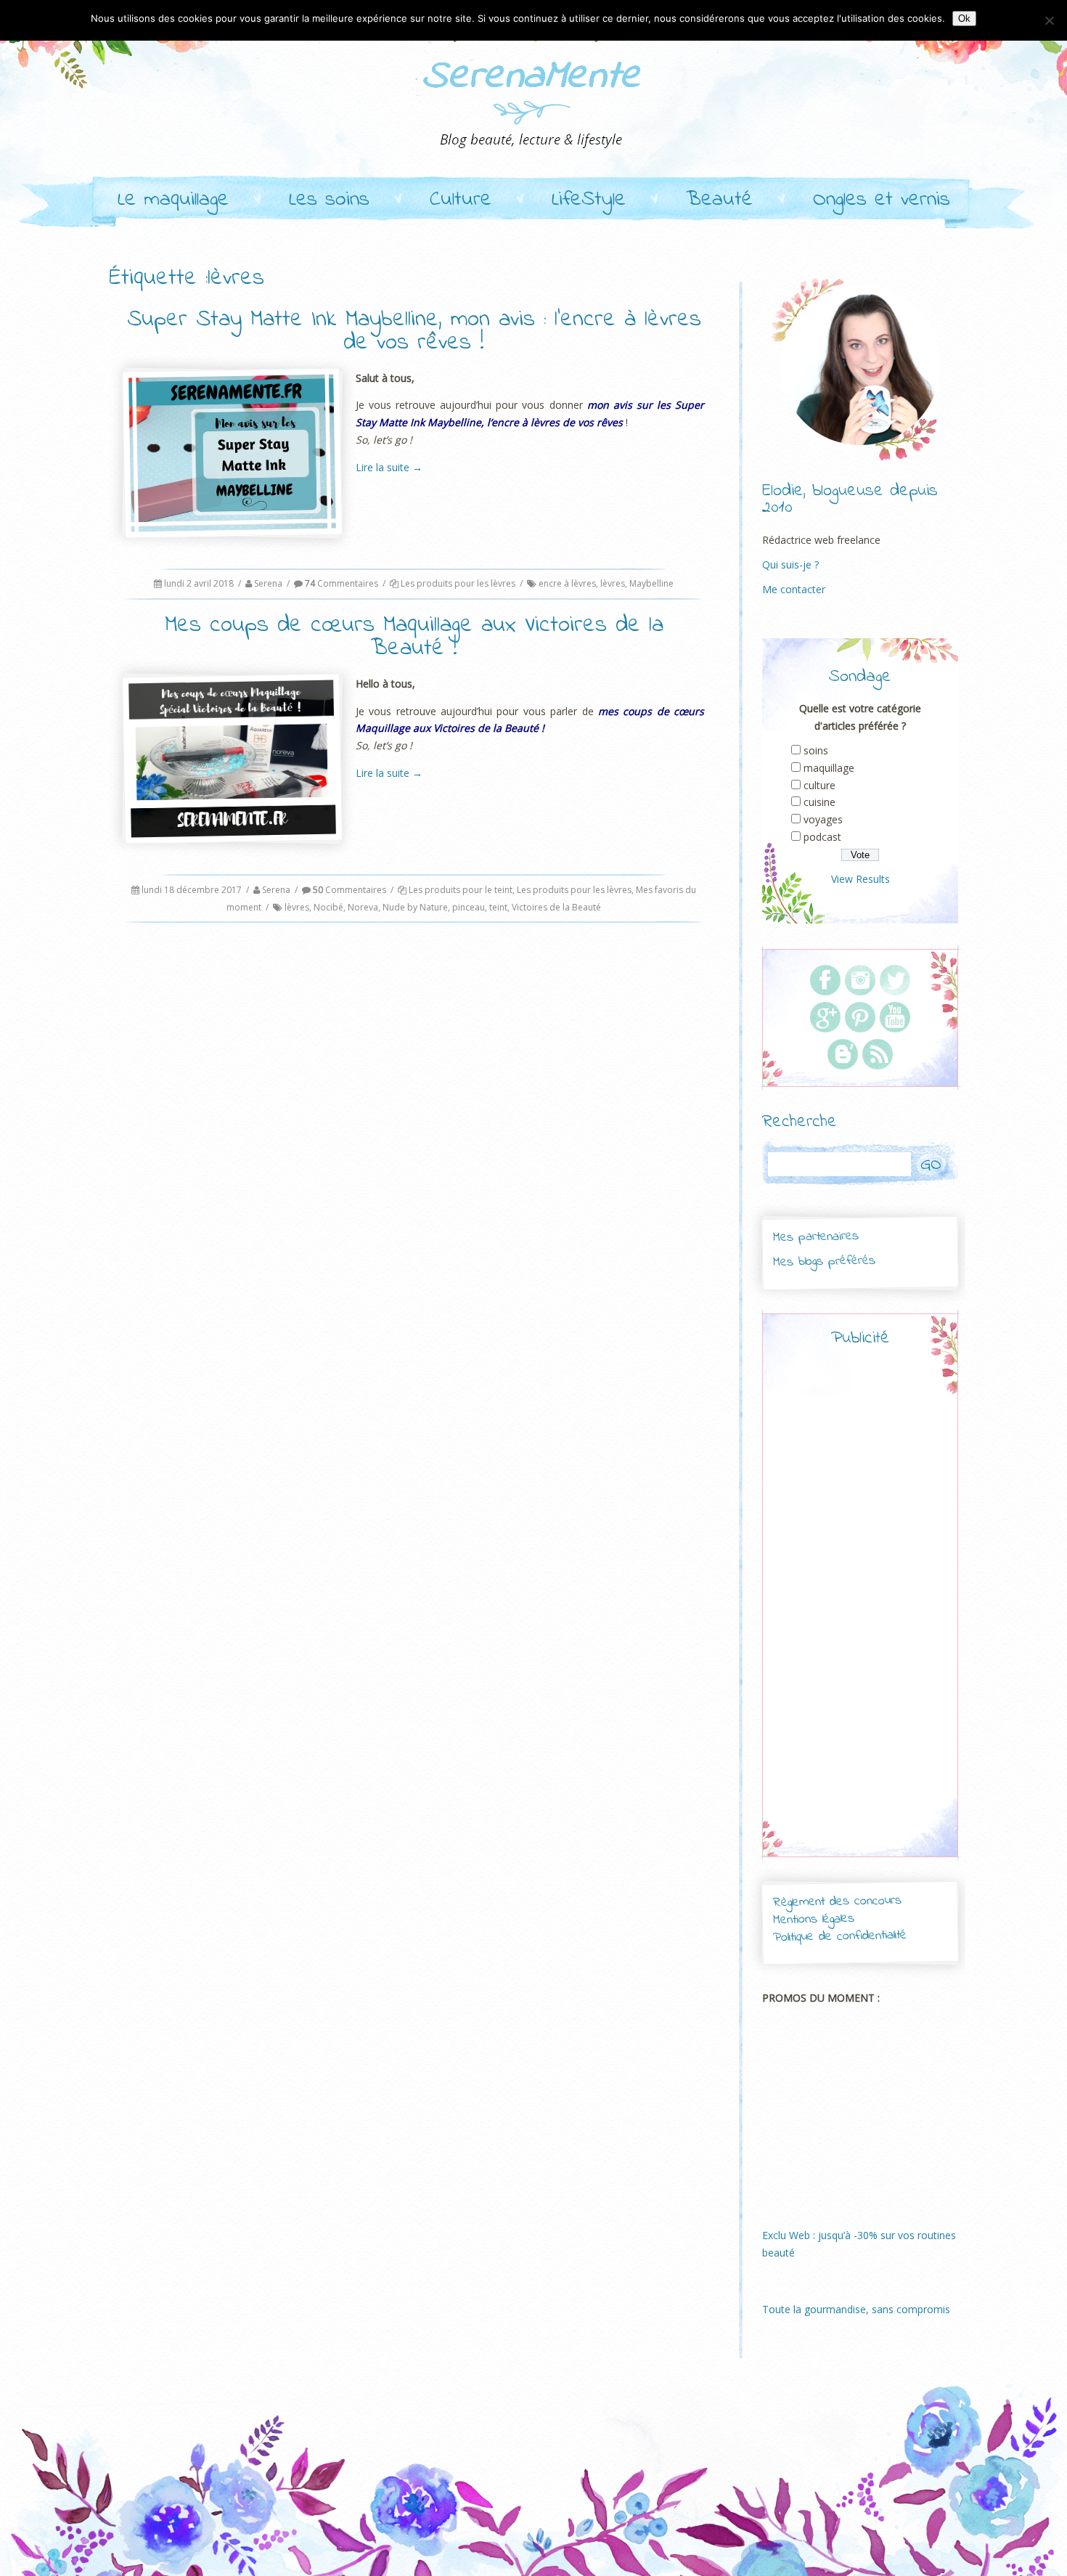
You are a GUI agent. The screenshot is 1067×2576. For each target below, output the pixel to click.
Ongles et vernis (882, 200)
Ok (964, 19)
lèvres (613, 583)
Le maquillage (173, 200)
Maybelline (651, 583)
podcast (822, 837)
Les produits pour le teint (461, 890)
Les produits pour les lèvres (458, 583)
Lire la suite (389, 467)
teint (498, 907)
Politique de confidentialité (840, 1937)
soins (816, 750)
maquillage (829, 768)
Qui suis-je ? (790, 564)
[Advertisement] (860, 1615)
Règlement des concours (837, 1902)
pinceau (469, 907)
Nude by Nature (415, 907)
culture (819, 785)
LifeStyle (589, 200)
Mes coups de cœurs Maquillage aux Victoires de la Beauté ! (414, 637)
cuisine (819, 802)
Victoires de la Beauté (556, 907)
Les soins (329, 200)
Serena (268, 583)
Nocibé (328, 907)
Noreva (363, 907)
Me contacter (794, 589)
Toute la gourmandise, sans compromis (856, 2309)
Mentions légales (814, 1920)
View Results (860, 879)
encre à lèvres (567, 583)
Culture (461, 200)
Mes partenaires (815, 1237)
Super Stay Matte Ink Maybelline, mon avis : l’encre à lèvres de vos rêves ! (414, 331)
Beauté (719, 200)
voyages (823, 819)
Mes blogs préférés (824, 1261)
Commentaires (342, 583)
